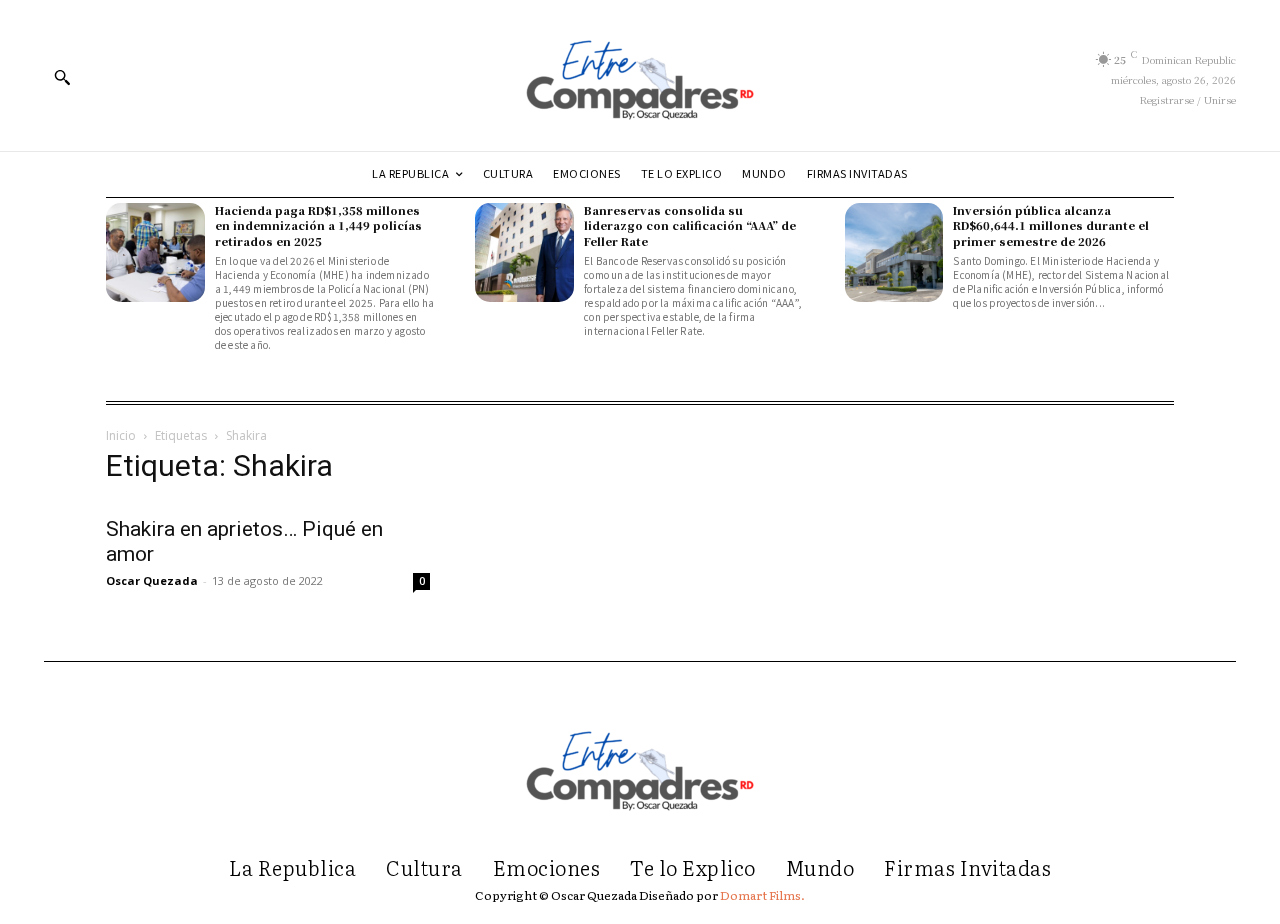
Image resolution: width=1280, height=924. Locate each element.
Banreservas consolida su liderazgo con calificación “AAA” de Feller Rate (690, 225)
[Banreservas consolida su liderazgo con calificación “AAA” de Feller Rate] (524, 252)
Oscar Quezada (152, 580)
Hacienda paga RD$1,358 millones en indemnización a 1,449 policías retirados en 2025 (318, 225)
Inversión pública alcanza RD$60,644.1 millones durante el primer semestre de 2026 (1051, 225)
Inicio (121, 435)
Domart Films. (762, 895)
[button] (62, 77)
